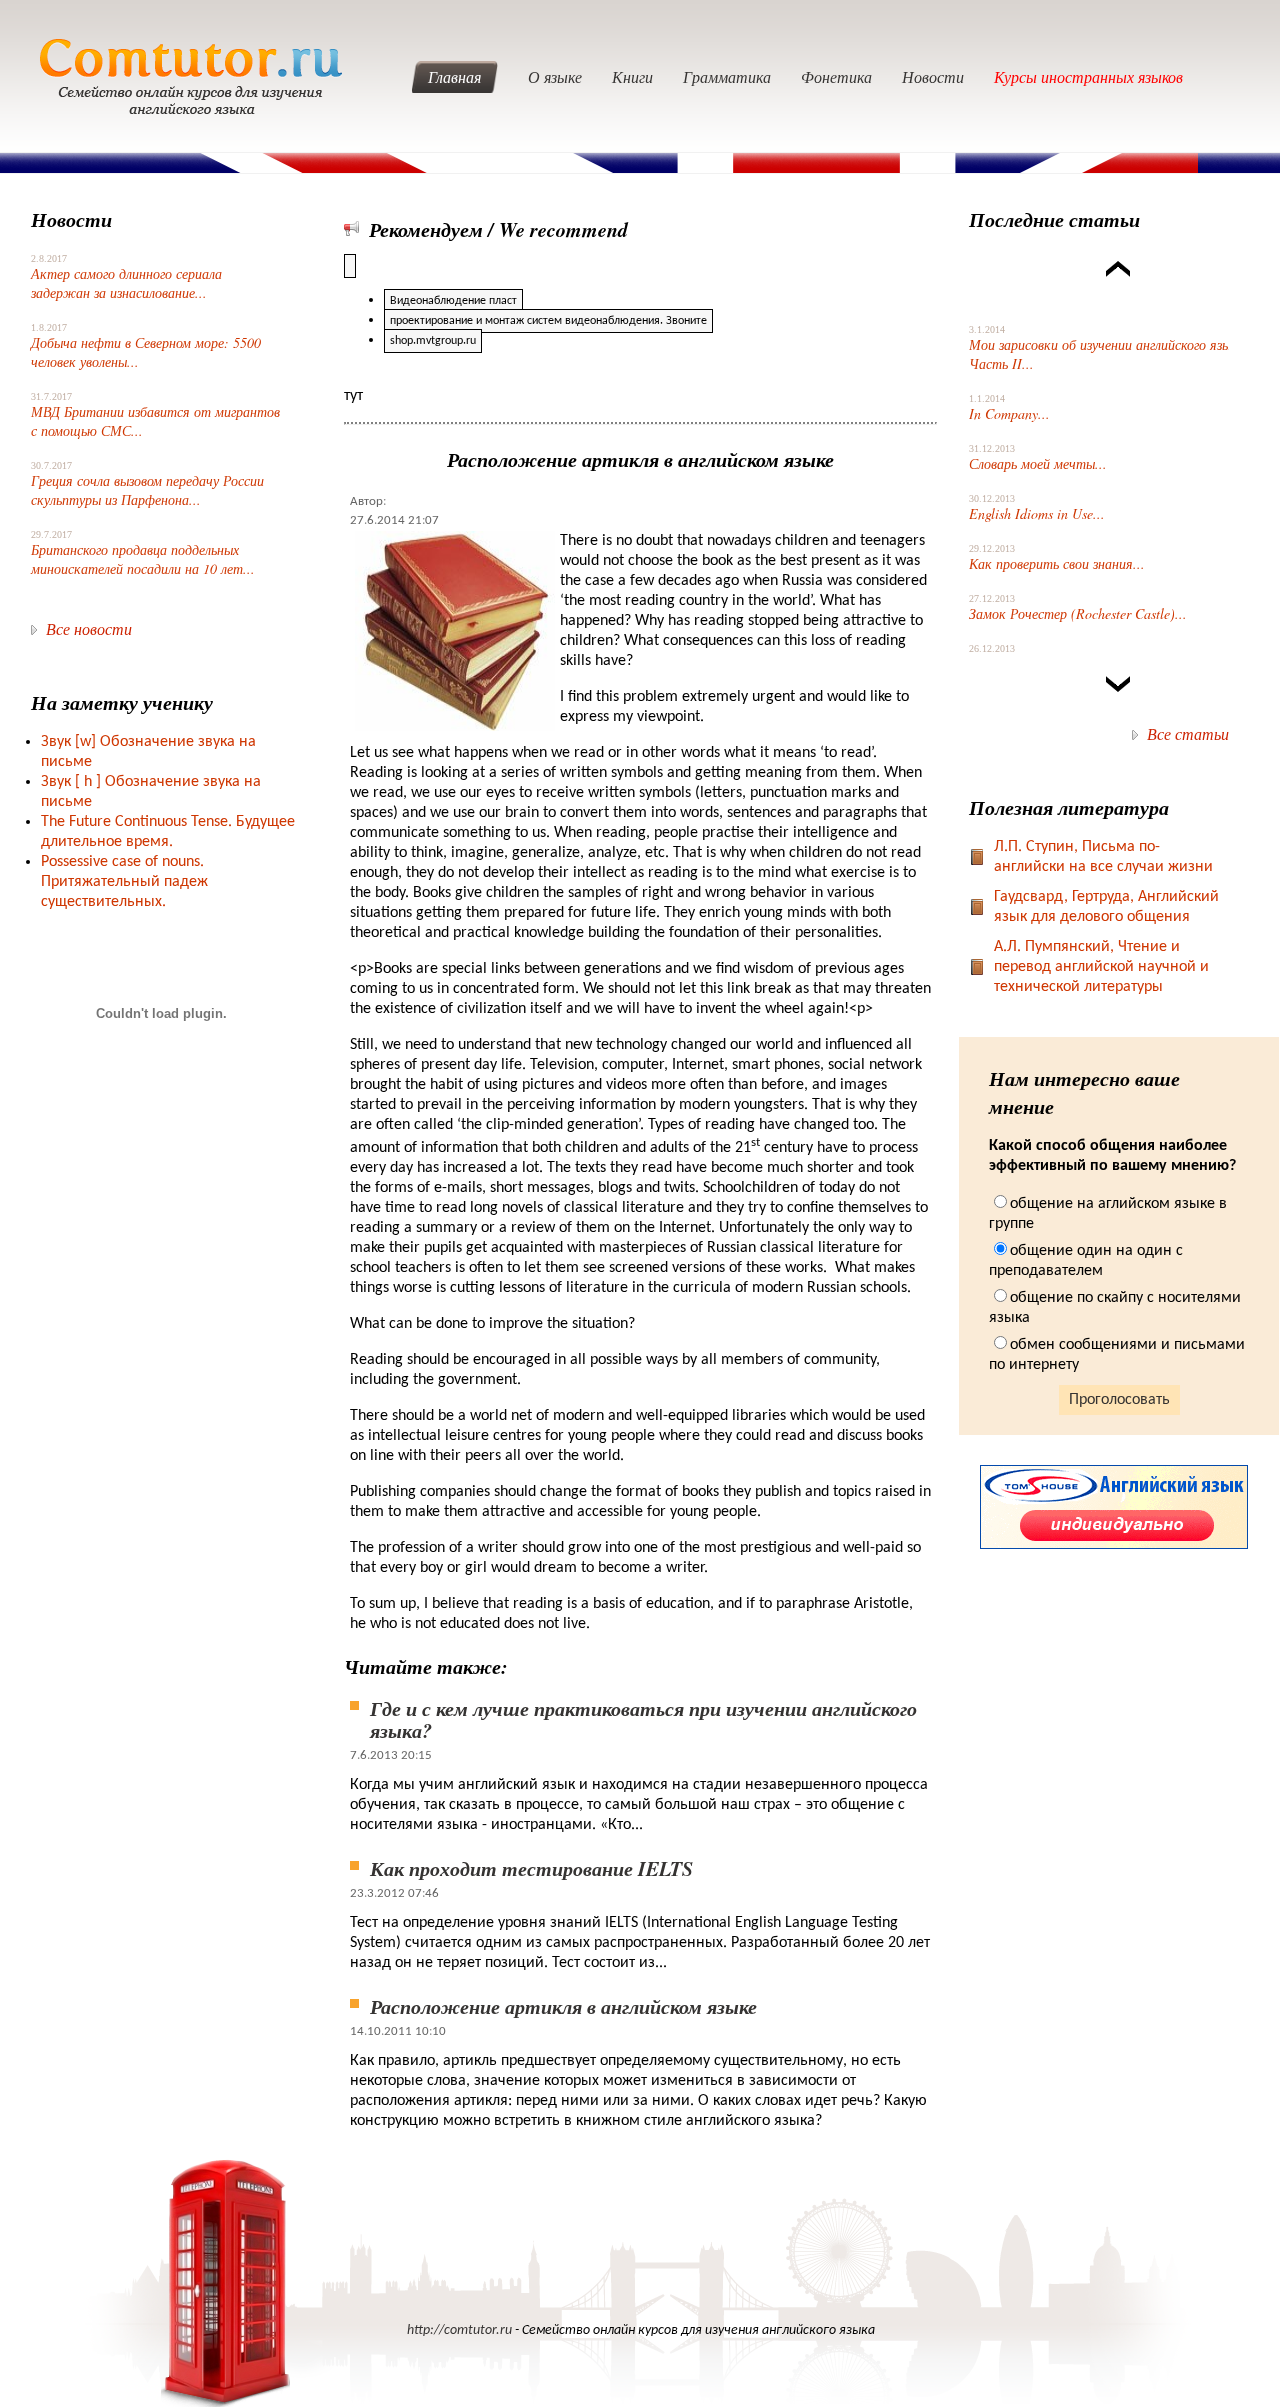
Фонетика (836, 76)
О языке (555, 76)
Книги (632, 76)
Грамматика (727, 76)
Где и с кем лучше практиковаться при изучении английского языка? (643, 1719)
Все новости (89, 628)
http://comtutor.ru (459, 2330)
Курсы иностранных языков (1088, 76)
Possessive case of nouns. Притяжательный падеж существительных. (124, 882)
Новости (933, 76)
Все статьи (1188, 733)
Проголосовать (1119, 1400)
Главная (454, 76)
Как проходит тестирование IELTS (531, 1868)
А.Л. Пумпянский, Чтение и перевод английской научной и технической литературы (1101, 967)
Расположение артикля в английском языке (563, 2006)
